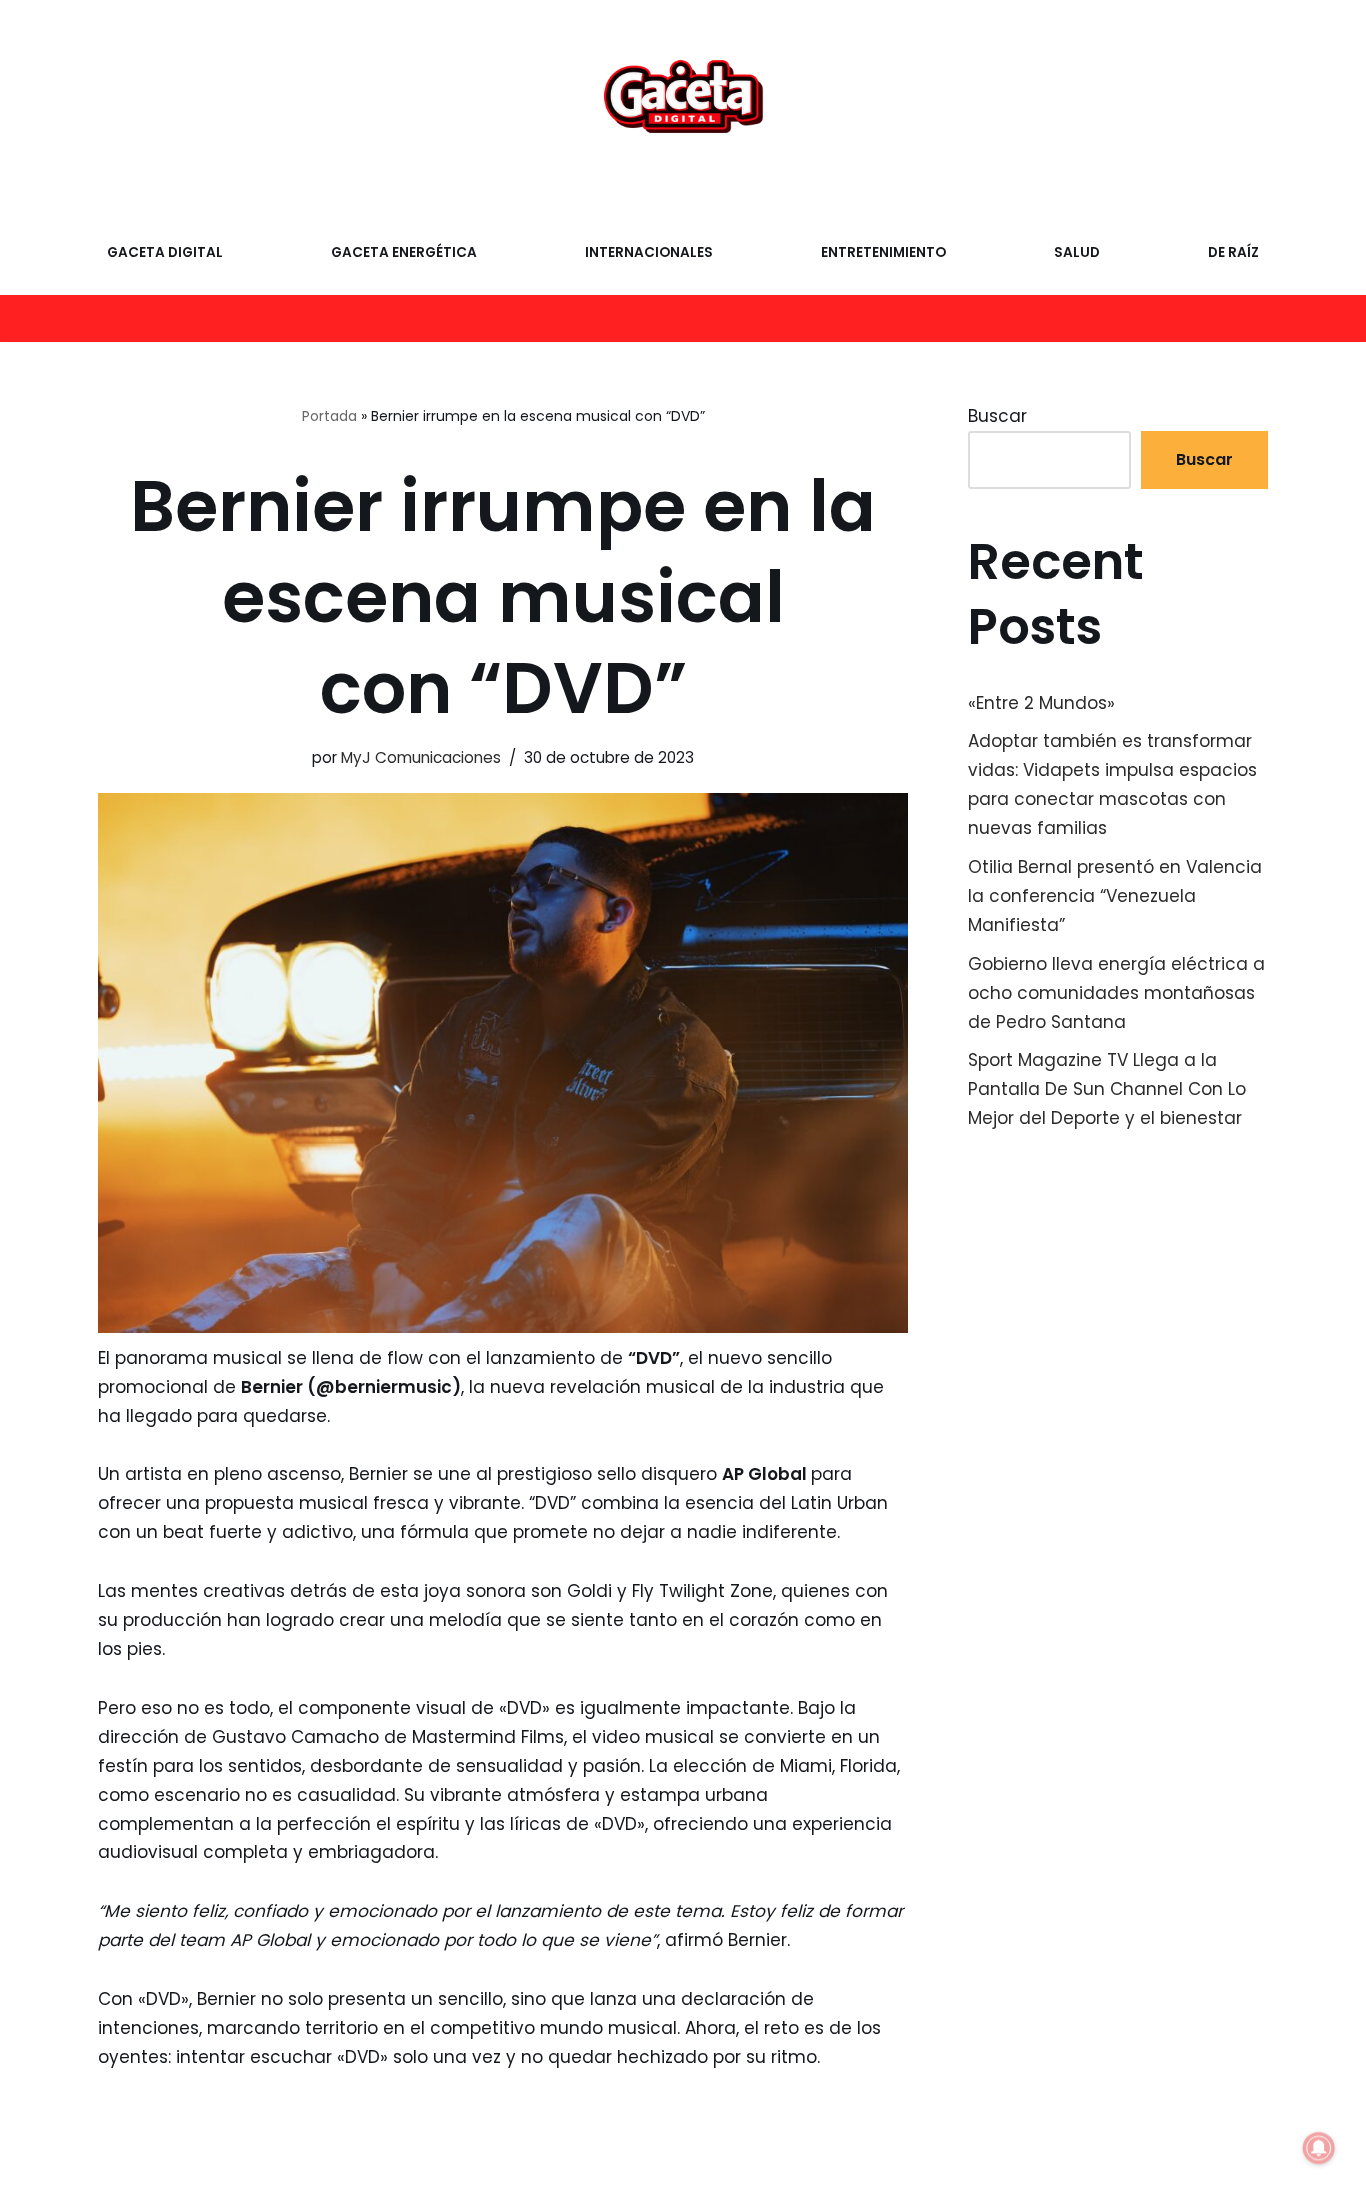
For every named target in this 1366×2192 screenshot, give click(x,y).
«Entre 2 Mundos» (1041, 703)
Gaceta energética (404, 252)
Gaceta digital (165, 252)
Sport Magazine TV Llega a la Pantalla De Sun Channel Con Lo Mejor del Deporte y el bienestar (1107, 1089)
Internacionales (649, 252)
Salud (1077, 252)
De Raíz (1233, 252)
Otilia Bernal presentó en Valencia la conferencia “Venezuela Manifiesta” (1115, 896)
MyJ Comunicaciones (421, 757)
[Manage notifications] (1319, 2148)
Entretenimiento (883, 252)
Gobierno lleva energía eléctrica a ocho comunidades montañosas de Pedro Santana (1116, 993)
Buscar (997, 416)
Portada (329, 416)
